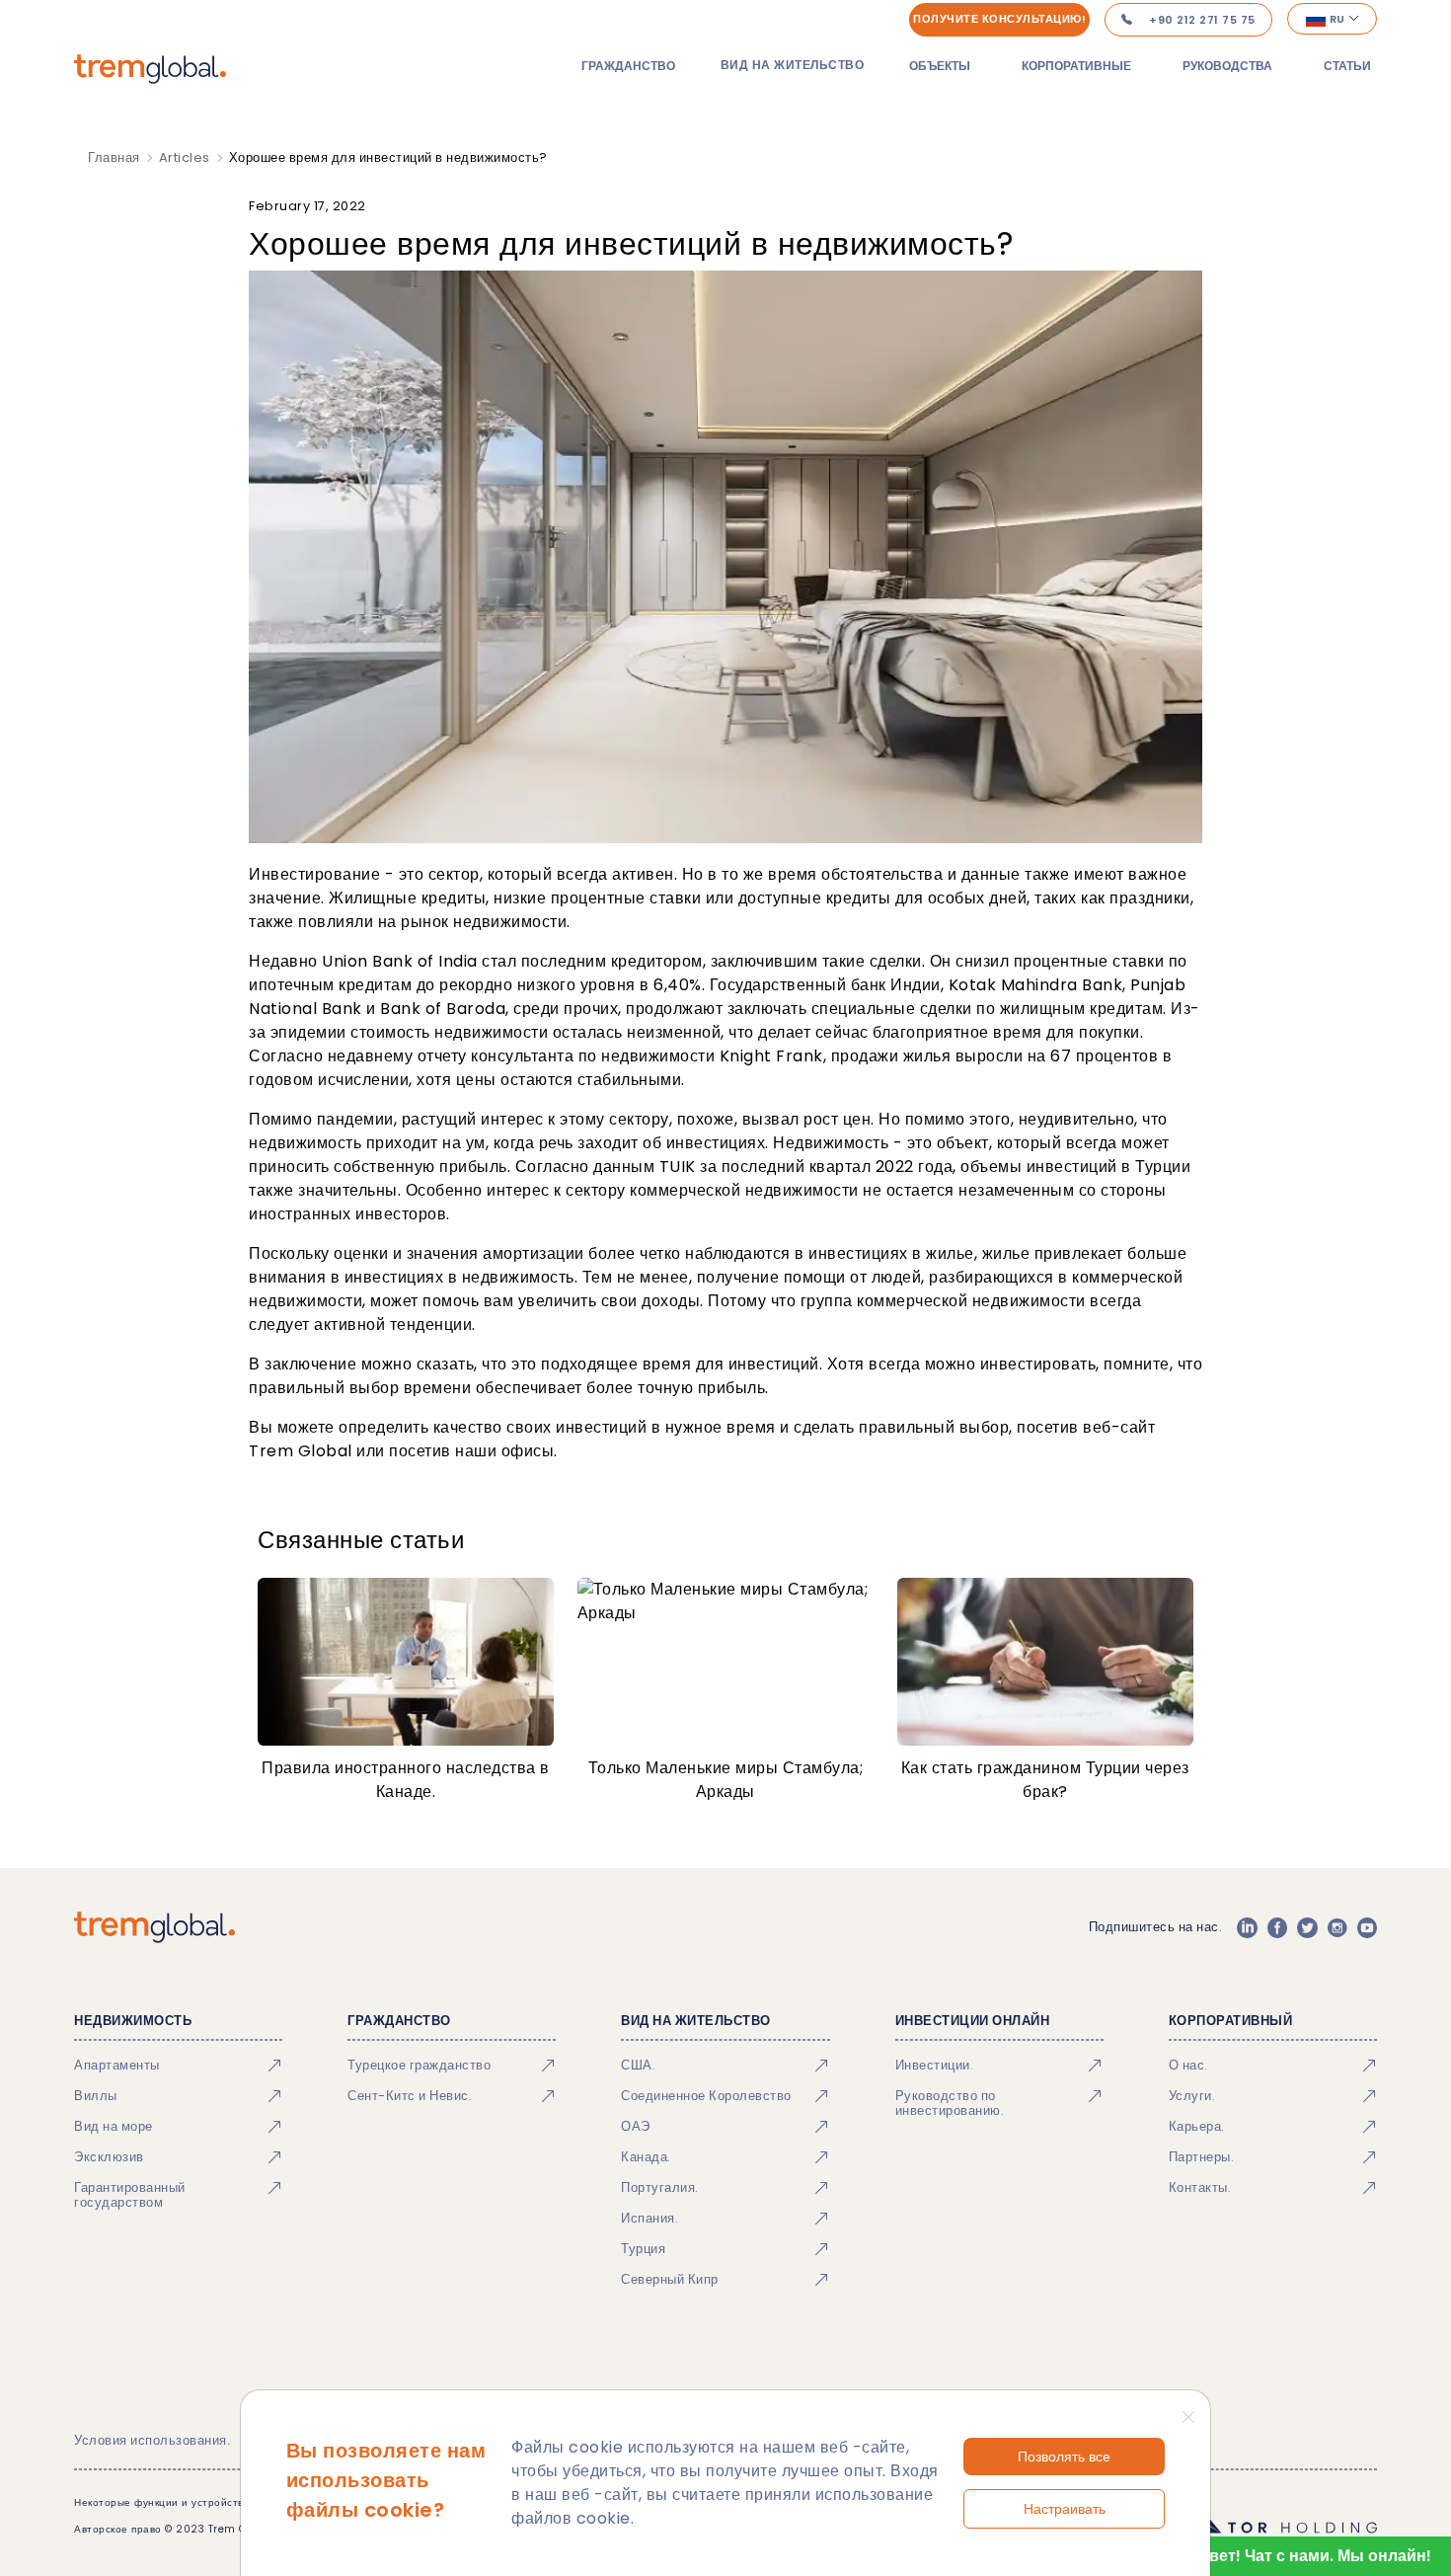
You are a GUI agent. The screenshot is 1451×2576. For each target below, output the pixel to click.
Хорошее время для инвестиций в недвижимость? (388, 157)
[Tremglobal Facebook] (1277, 1927)
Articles (185, 157)
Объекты (940, 66)
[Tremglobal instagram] (1337, 1927)
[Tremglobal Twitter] (1307, 1927)
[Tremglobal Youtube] (1367, 1927)
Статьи (1347, 66)
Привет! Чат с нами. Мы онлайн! (1304, 2556)
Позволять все (1064, 2457)
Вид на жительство (793, 65)
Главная (114, 157)
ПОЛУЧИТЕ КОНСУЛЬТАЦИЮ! (999, 19)
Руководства (1227, 66)
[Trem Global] (154, 1927)
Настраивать (1065, 2509)
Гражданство (628, 66)
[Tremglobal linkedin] (1247, 1927)
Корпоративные (1076, 66)
